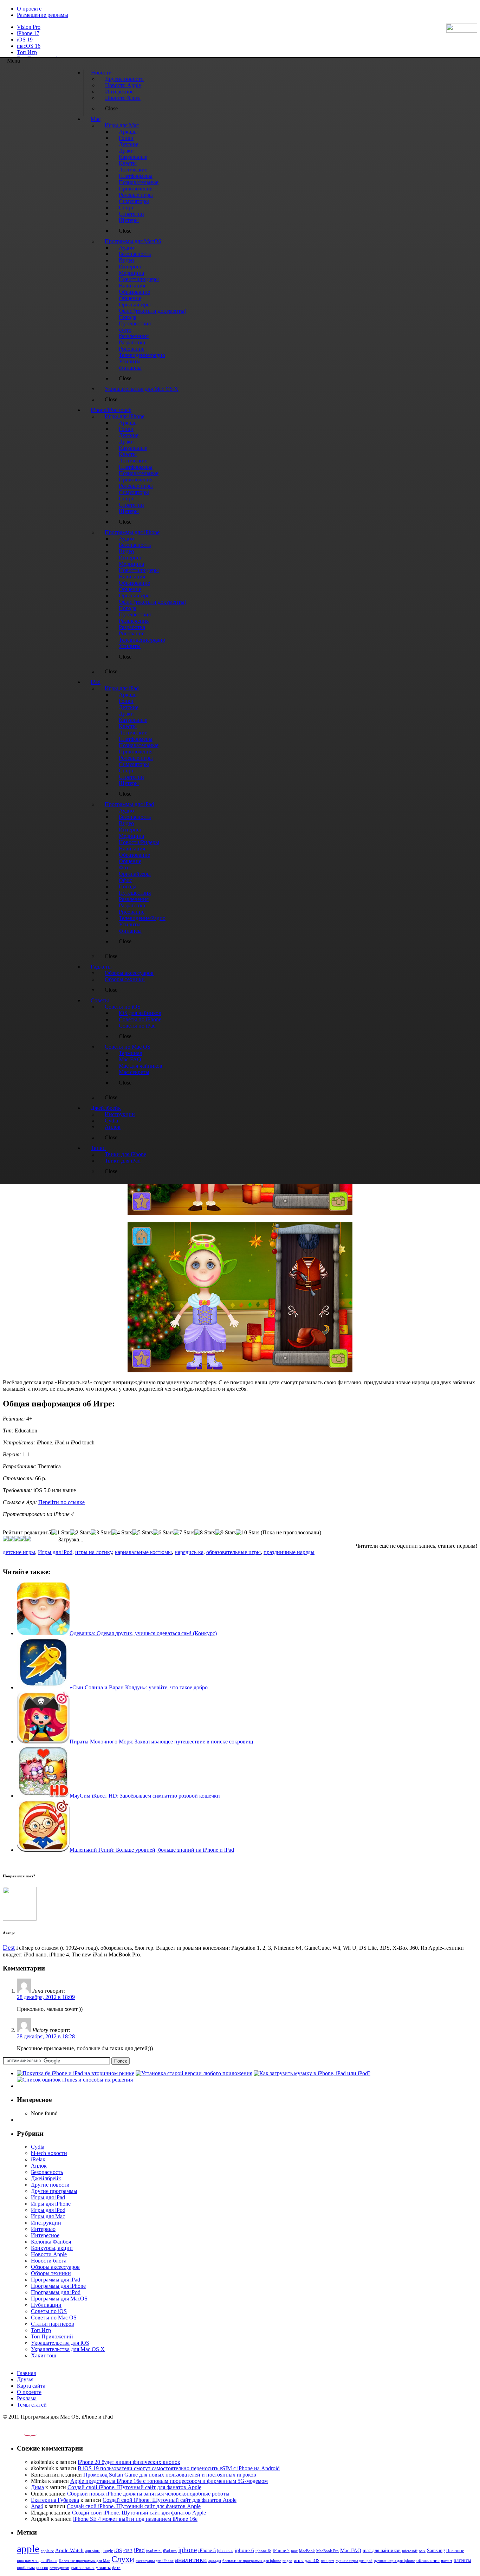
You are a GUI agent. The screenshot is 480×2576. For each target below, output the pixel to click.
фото (116, 2568)
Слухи (123, 2559)
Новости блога (49, 2261)
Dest (9, 1947)
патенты (462, 2560)
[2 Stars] (80, 1533)
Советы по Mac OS (54, 2318)
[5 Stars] (142, 1533)
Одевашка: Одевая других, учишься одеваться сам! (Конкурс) (143, 1633)
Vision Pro (29, 27)
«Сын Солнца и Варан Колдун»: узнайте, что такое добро (139, 1687)
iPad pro (170, 2551)
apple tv (47, 2551)
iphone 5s (225, 2551)
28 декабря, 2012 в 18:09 (46, 1997)
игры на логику (94, 1552)
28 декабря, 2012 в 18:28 (46, 2036)
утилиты (103, 2568)
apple (28, 2549)
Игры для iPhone (51, 2204)
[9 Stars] (225, 1533)
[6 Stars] (163, 1533)
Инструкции (46, 2223)
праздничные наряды (289, 1552)
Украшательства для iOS (60, 2343)
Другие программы (54, 2191)
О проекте (29, 9)
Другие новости (50, 2185)
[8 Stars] (205, 1533)
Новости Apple (49, 2254)
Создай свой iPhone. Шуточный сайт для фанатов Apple (134, 2487)
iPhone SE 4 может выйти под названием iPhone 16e (135, 2519)
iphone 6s (263, 2551)
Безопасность (47, 2172)
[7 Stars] (184, 1533)
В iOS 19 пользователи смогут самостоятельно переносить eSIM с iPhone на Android (179, 2468)
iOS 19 (25, 40)
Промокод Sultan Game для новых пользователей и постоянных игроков (170, 2475)
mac (294, 2551)
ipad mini (154, 2551)
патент (447, 2561)
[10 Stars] (248, 1533)
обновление (428, 2561)
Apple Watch (69, 2550)
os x (422, 2551)
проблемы (26, 2568)
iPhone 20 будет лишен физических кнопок (129, 2462)
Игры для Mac (48, 2216)
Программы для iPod (56, 2292)
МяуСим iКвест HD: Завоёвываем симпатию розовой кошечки (145, 1796)
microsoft (410, 2551)
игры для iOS (307, 2560)
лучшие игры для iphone (394, 2561)
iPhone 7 (281, 2551)
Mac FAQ (351, 2550)
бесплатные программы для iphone (252, 2561)
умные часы (83, 2568)
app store (93, 2551)
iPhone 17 (28, 33)
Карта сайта (31, 2386)
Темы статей (32, 2405)
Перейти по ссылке (61, 1502)
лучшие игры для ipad (354, 2561)
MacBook (307, 2551)
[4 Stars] (122, 1533)
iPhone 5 (207, 2551)
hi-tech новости (49, 2153)
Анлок (39, 2166)
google (107, 2551)
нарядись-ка (189, 1552)
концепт (327, 2561)
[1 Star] (61, 1533)
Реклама (27, 2398)
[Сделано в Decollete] (24, 2435)
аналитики (191, 2559)
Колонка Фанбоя (51, 2242)
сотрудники (59, 2568)
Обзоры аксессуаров (55, 2267)
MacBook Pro (327, 2551)
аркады (215, 2561)
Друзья (25, 2379)
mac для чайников (382, 2551)
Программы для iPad (56, 2280)
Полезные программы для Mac (84, 2561)
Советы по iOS (49, 2311)
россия (42, 2568)
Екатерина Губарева (55, 2500)
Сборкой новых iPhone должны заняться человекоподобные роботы (148, 2494)
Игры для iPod (55, 1552)
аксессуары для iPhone (155, 2561)
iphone (187, 2550)
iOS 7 (128, 2551)
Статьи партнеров (53, 2324)
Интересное (45, 2235)
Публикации (46, 2305)
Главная (26, 2373)
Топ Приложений (52, 2336)
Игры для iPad (48, 2197)
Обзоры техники (51, 2273)
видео (287, 2561)
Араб (37, 2506)
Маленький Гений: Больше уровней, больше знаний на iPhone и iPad (152, 1850)
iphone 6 (244, 2550)
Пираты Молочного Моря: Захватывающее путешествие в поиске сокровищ (161, 1742)
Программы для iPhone (58, 2286)
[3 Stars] (101, 1533)
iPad (139, 2550)
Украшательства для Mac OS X (68, 2349)
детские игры (19, 1552)
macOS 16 (29, 46)
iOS (118, 2550)
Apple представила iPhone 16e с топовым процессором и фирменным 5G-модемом (169, 2481)
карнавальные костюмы (143, 1552)
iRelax (38, 2159)
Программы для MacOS (59, 2299)
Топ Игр (27, 52)
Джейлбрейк (46, 2178)
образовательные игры (233, 1552)
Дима (37, 2487)
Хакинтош (44, 2355)
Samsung (436, 2551)
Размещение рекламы (43, 15)
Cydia (38, 2147)
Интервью (43, 2229)
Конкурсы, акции (52, 2248)
